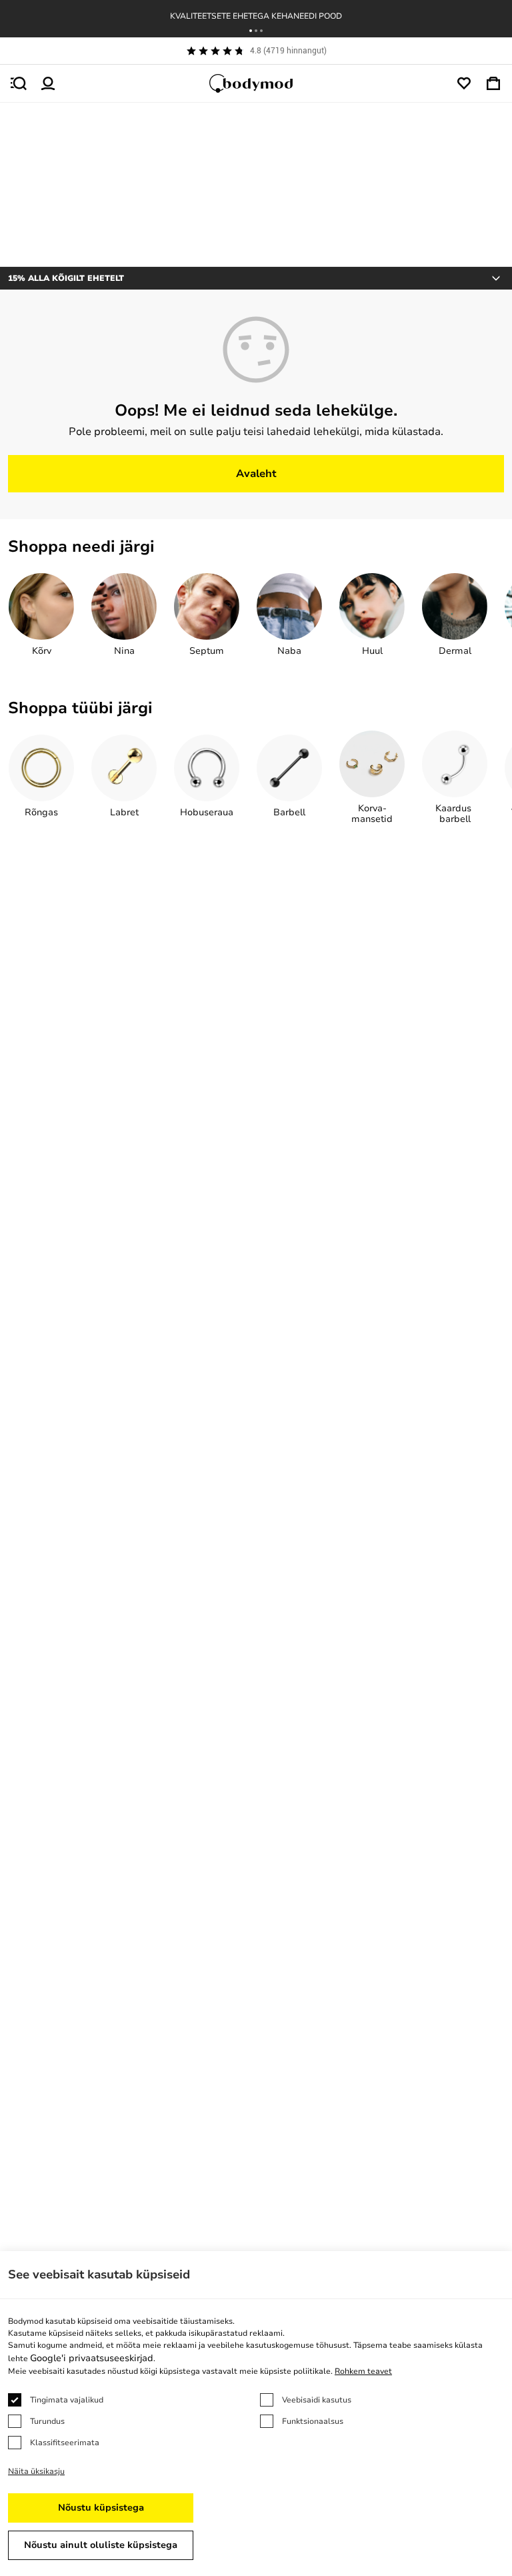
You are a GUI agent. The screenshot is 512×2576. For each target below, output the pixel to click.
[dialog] (256, 2414)
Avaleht (256, 474)
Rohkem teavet (363, 2371)
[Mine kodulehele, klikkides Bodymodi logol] (256, 83)
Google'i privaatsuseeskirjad (92, 2358)
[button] (251, 31)
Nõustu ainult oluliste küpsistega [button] (101, 2545)
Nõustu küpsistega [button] (101, 2508)
